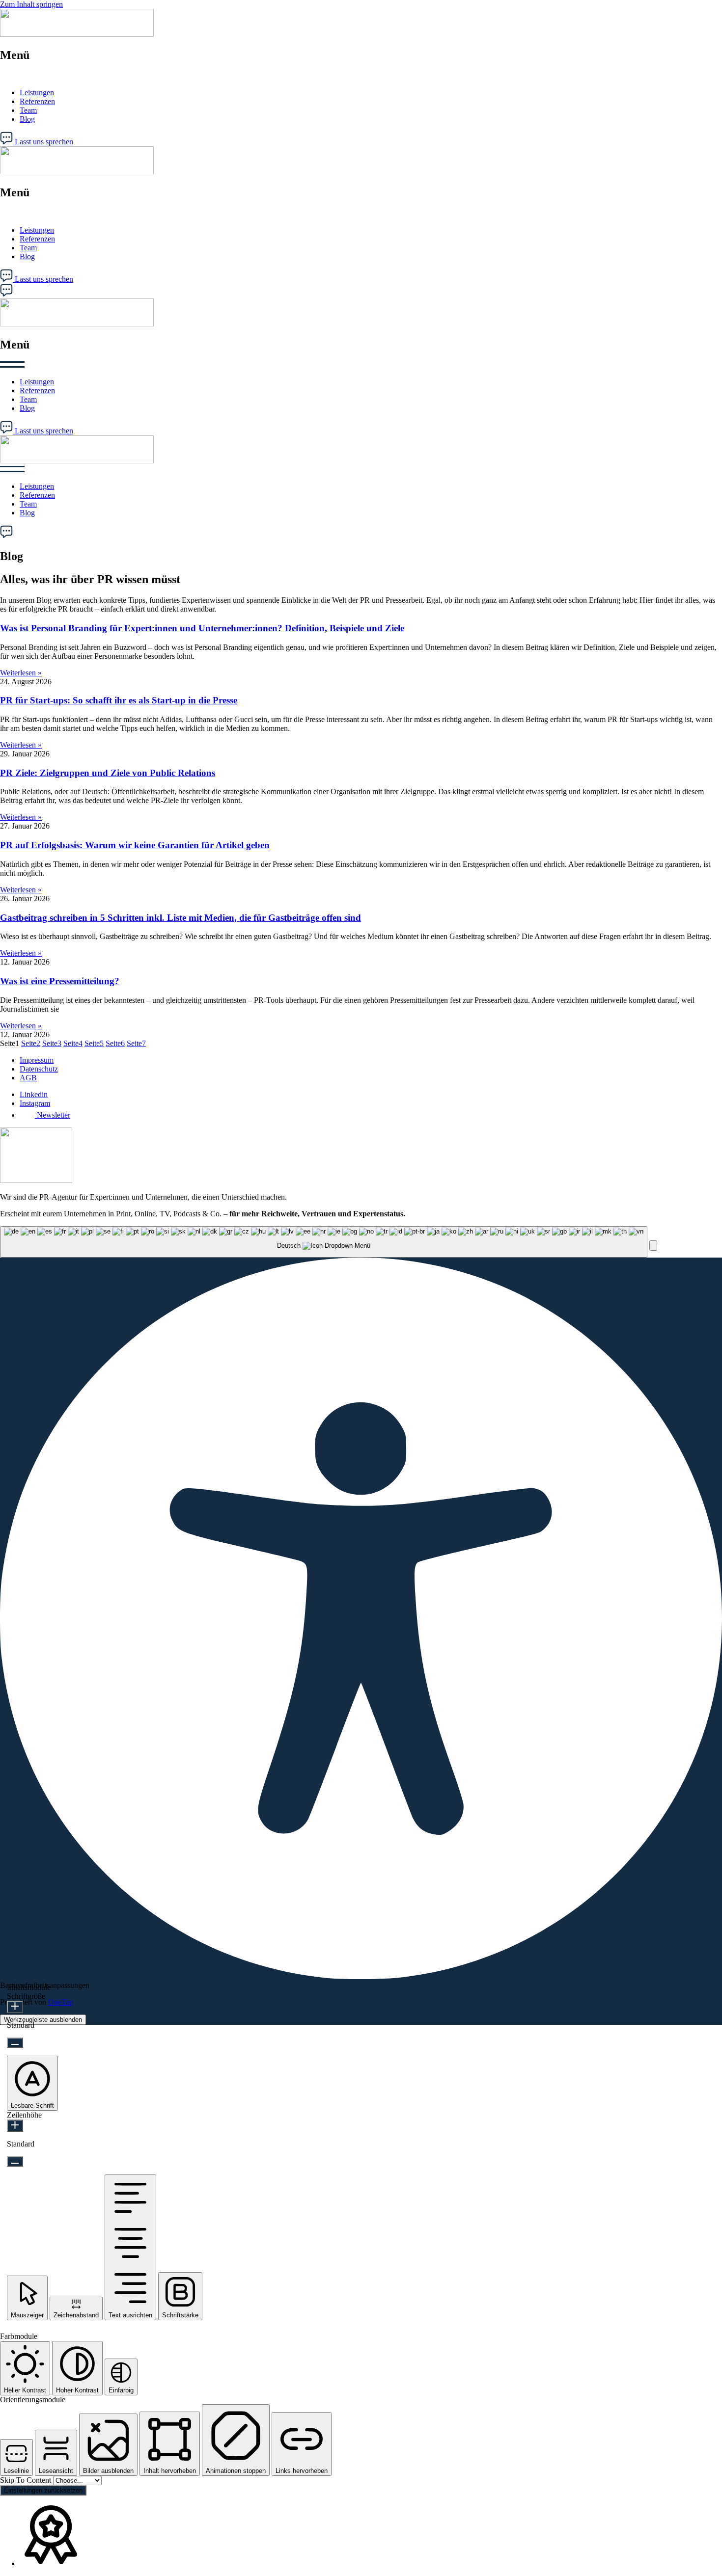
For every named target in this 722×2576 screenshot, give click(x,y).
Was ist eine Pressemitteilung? (60, 981)
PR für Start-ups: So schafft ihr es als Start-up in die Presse (119, 700)
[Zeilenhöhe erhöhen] (15, 2126)
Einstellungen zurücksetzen (43, 2490)
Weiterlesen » (21, 673)
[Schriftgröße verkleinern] (15, 2043)
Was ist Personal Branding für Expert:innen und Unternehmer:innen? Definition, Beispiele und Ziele (202, 628)
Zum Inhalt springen (31, 4)
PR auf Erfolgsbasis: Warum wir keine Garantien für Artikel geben (135, 845)
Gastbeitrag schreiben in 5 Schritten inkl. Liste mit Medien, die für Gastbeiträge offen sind (180, 918)
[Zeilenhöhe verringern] (15, 2161)
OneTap (61, 2002)
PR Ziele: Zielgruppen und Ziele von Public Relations (108, 773)
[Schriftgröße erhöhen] (15, 2007)
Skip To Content (27, 2480)
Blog (27, 119)
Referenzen (37, 101)
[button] (361, 76)
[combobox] (324, 1242)
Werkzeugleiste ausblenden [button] (43, 2020)
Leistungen (37, 93)
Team (28, 110)
